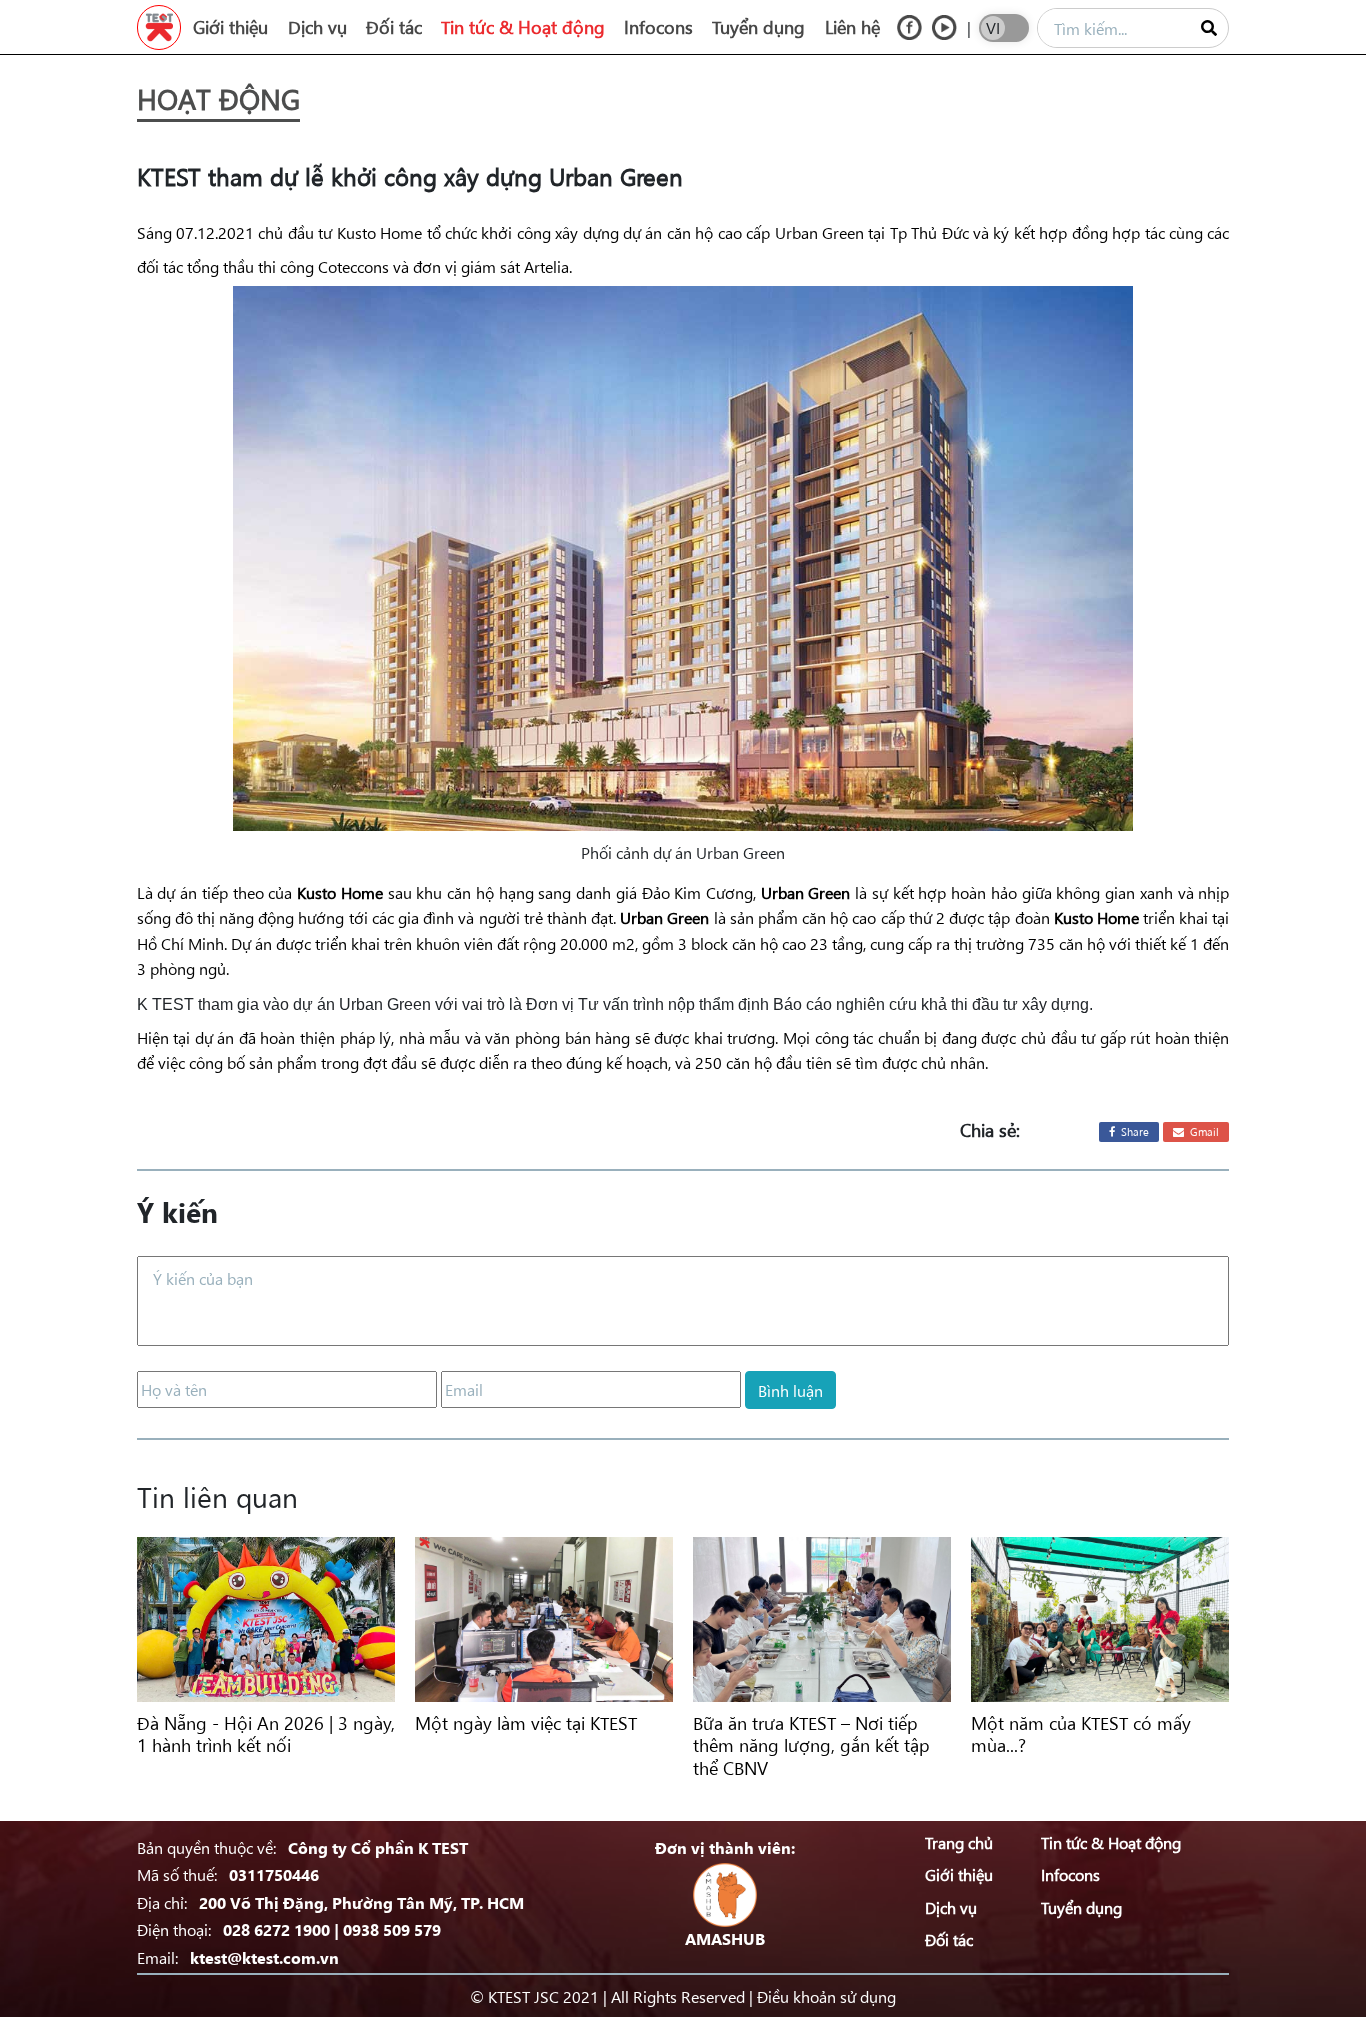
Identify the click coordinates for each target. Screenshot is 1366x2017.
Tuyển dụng (758, 27)
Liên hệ (852, 27)
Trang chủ (959, 1842)
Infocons (658, 27)
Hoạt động (218, 98)
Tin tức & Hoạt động (523, 27)
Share (1133, 1131)
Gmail (1203, 1131)
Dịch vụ (317, 27)
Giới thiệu (230, 27)
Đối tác (394, 27)
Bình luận (790, 1390)
